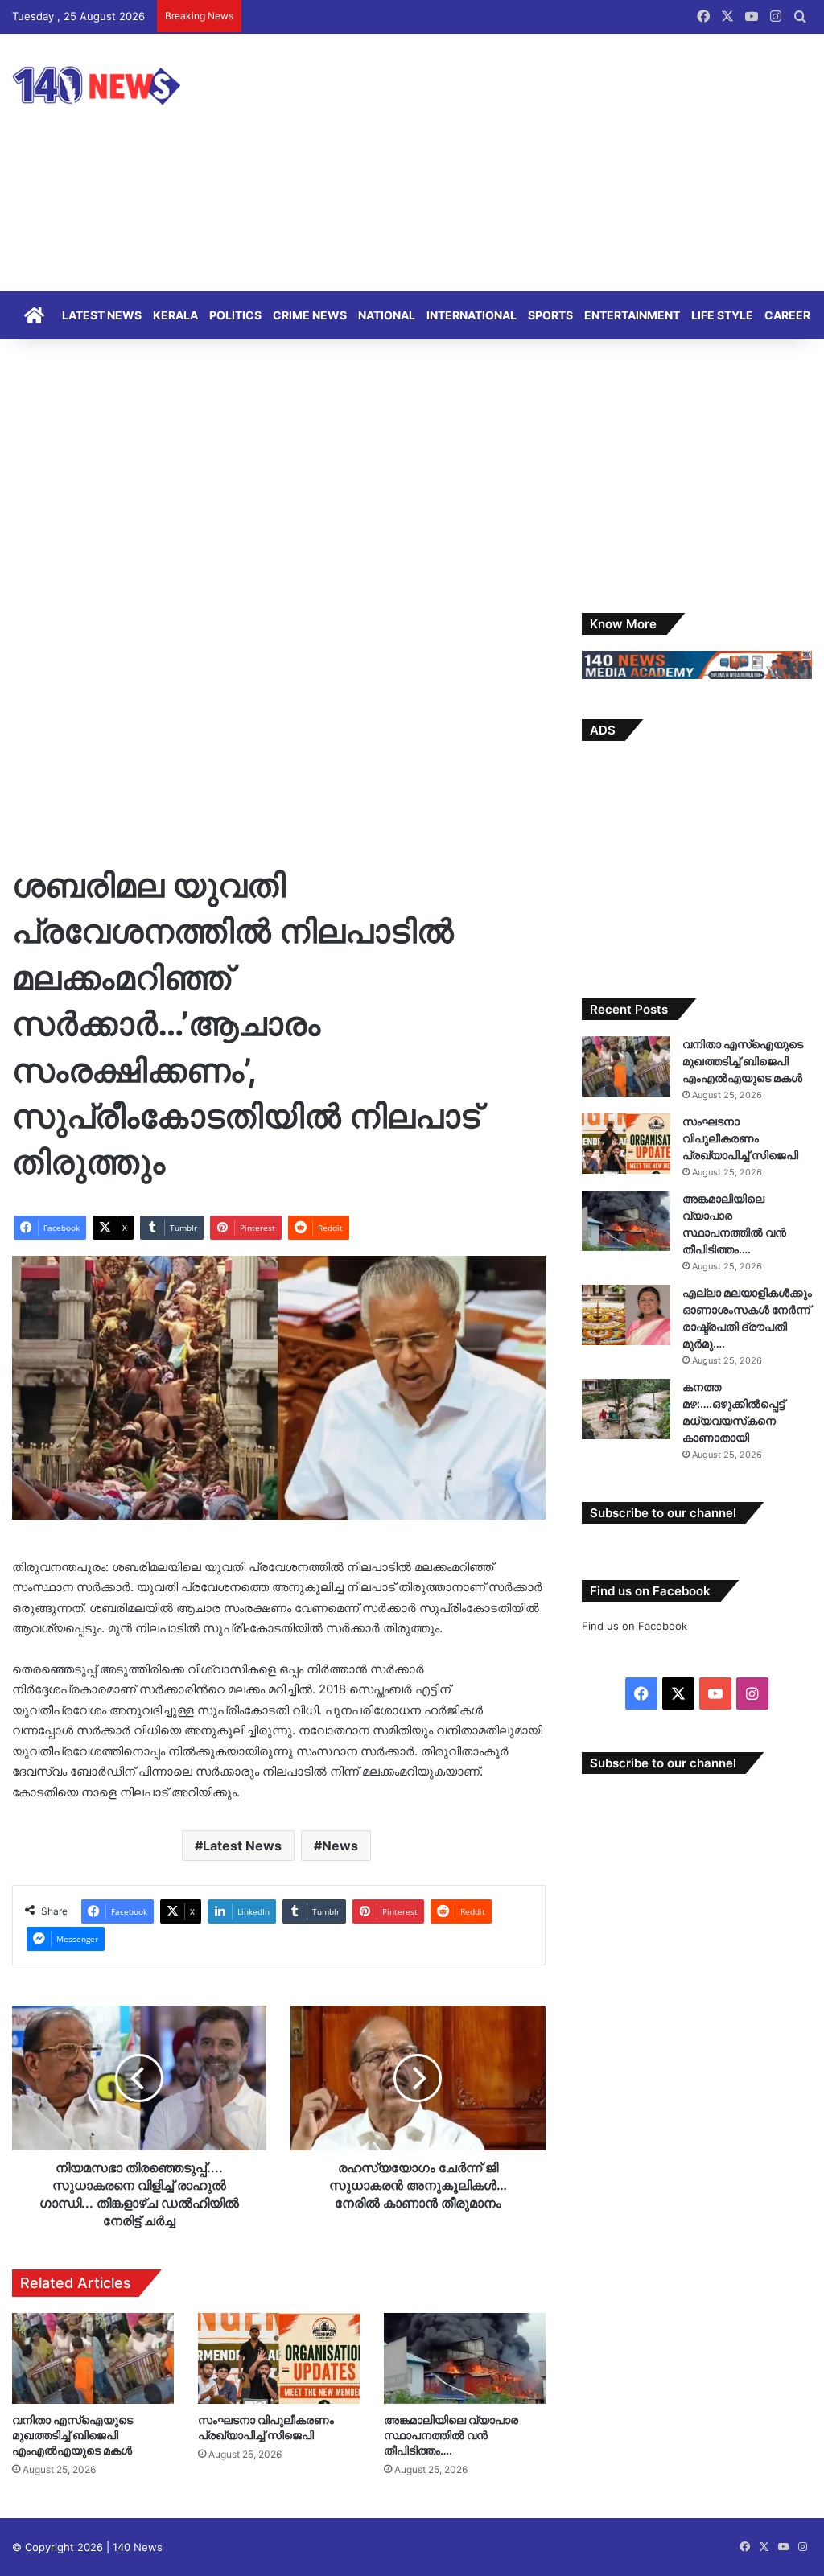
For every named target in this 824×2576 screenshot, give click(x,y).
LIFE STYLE (722, 315)
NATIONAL (387, 315)
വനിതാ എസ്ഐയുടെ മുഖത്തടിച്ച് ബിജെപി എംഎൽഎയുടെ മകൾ (72, 2435)
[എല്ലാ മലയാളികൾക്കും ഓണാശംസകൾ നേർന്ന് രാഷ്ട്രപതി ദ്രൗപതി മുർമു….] (626, 1315)
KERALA (175, 315)
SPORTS (550, 315)
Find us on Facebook (634, 1626)
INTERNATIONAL (472, 315)
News (340, 1846)
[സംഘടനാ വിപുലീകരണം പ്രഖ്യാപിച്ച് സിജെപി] (279, 2358)
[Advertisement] (549, 163)
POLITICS (235, 315)
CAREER (787, 315)
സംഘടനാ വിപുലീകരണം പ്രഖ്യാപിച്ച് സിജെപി (740, 1138)
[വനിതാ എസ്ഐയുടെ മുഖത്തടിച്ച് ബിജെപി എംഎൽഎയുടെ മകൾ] (93, 2358)
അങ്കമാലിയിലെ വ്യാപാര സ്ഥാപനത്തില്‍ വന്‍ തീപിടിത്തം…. (451, 2435)
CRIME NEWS (310, 315)
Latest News (242, 1846)
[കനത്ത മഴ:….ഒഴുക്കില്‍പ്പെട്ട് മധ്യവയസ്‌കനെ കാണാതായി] (626, 1409)
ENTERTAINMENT (632, 315)
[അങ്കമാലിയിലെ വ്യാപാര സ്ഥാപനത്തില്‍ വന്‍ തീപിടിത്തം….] (465, 2358)
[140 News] (133, 86)
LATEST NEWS (102, 315)
